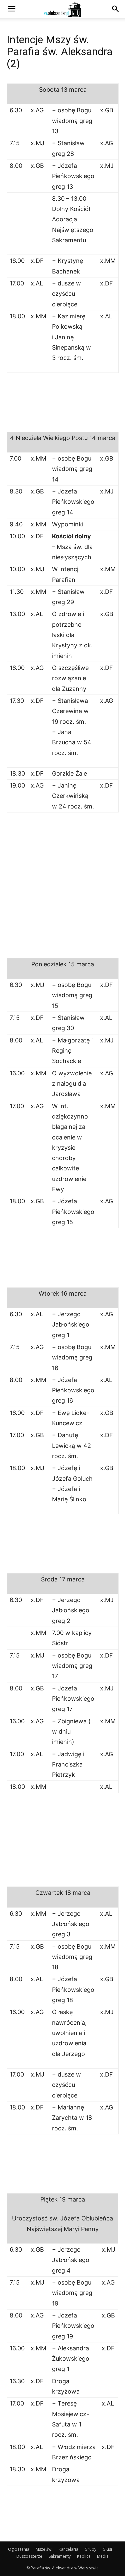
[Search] (116, 9)
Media (103, 2556)
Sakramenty (60, 2556)
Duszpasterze (29, 2556)
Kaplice (84, 2556)
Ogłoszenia (19, 2549)
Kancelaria (68, 2549)
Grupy (90, 2549)
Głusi (107, 2549)
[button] (11, 9)
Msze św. (44, 2549)
